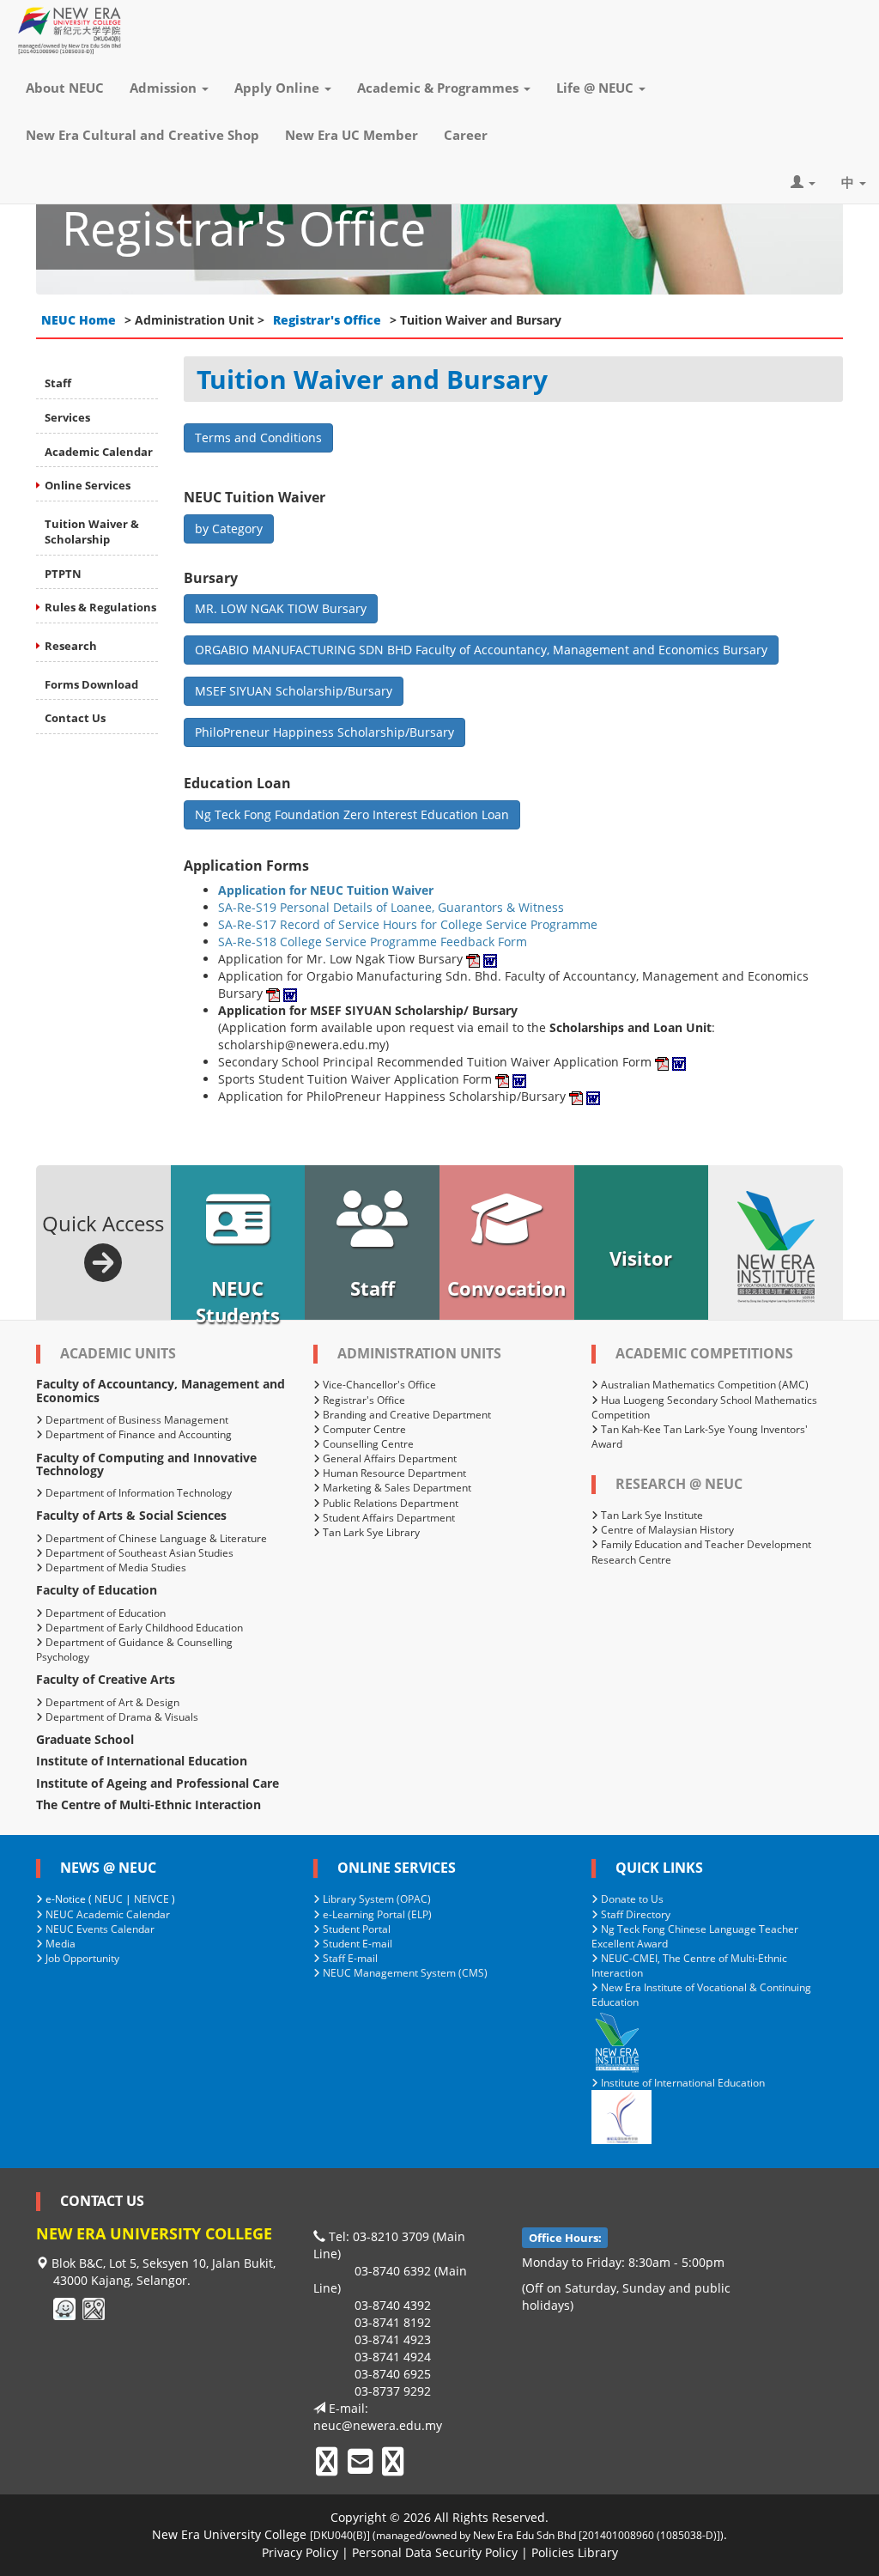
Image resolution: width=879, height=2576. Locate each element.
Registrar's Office (327, 320)
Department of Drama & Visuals (121, 1717)
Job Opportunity (81, 1958)
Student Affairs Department (388, 1518)
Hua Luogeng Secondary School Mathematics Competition (704, 1407)
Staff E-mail (349, 1958)
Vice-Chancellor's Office (378, 1385)
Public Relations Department (389, 1503)
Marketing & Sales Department (396, 1488)
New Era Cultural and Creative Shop (142, 135)
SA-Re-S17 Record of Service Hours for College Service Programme (408, 924)
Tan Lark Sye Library (370, 1532)
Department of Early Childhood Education (143, 1628)
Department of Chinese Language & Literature (155, 1538)
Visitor (641, 1258)
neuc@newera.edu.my (378, 2425)
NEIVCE (152, 1899)
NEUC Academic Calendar (106, 1914)
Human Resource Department (393, 1473)
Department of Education (104, 1613)
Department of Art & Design (111, 1702)
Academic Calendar (99, 452)
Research (71, 646)
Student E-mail (356, 1944)
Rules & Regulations (100, 607)
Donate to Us (631, 1899)
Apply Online (279, 88)
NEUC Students (238, 1297)
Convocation (506, 1288)
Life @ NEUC (597, 88)
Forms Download (91, 684)
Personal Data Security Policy (435, 2552)
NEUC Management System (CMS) (404, 1973)
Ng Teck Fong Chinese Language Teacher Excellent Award (695, 1936)
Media (59, 1944)
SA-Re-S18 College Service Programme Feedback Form (373, 942)
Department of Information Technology (137, 1493)
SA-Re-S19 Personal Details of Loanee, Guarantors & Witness (391, 907)
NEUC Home (79, 320)
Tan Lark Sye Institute (651, 1515)
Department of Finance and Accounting (137, 1434)
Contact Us (75, 718)
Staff (58, 383)
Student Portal (355, 1929)
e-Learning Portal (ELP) (376, 1914)
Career (466, 135)
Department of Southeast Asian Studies (138, 1553)
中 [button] (849, 182)
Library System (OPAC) (376, 1899)
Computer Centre (363, 1429)
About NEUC (65, 88)
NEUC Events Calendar (99, 1929)
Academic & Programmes (439, 88)
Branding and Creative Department (406, 1415)
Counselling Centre (367, 1444)
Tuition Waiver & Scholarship (92, 532)
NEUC (109, 1899)
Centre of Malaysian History (666, 1530)
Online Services (88, 485)
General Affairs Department (388, 1458)
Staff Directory (634, 1914)
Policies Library (575, 2552)
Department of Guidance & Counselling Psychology (134, 1649)
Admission (165, 88)
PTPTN (63, 574)
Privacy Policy (300, 2552)
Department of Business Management (136, 1420)
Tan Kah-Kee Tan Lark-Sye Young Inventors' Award (700, 1437)
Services (67, 417)
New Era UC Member (352, 135)
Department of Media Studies (115, 1567)
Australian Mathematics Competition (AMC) (703, 1385)
